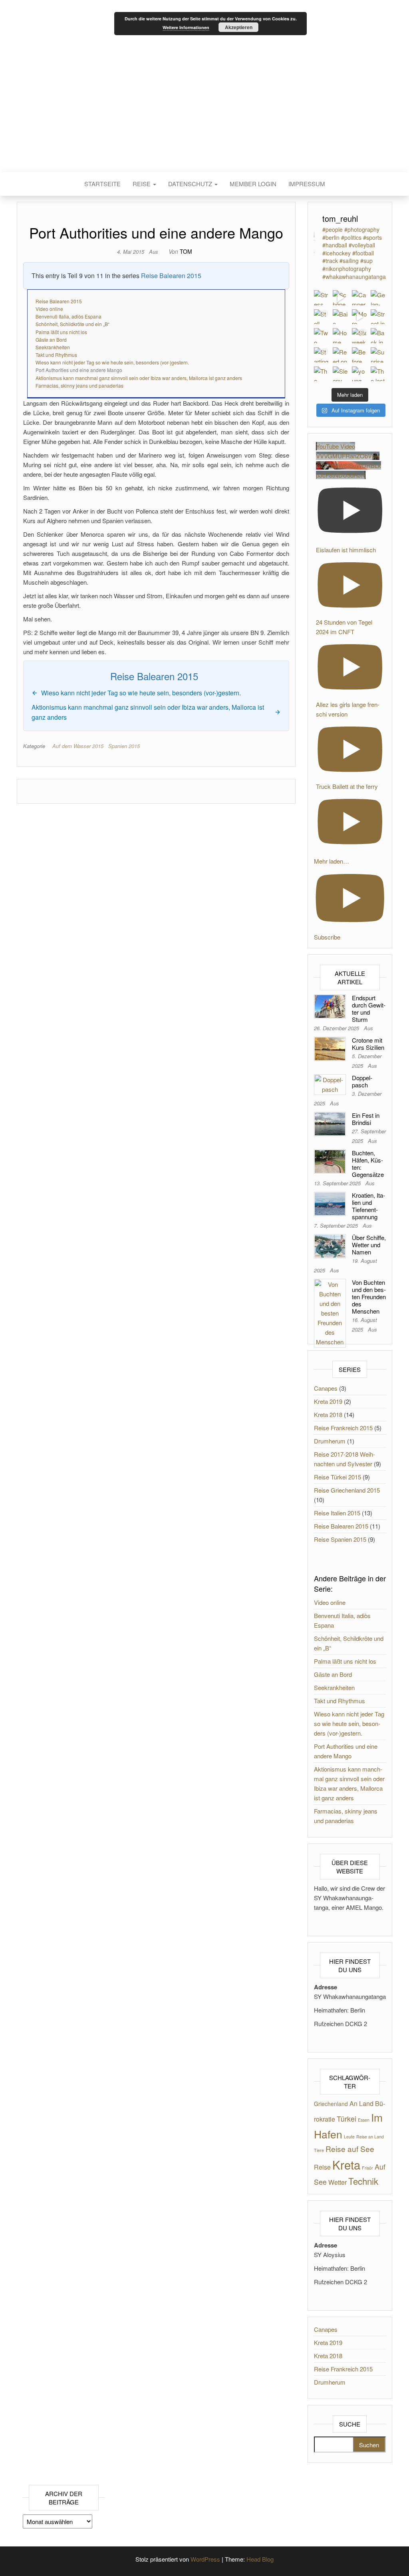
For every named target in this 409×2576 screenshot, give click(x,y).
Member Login (253, 184)
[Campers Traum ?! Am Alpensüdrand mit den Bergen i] (359, 298)
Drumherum (330, 1441)
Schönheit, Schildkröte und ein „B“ (72, 324)
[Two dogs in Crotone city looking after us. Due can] (322, 336)
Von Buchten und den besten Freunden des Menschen (369, 1297)
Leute (349, 2137)
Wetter (338, 2182)
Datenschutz (191, 184)
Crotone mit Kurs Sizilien (368, 1044)
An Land (361, 2103)
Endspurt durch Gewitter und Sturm (369, 1008)
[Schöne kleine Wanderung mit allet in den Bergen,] (340, 298)
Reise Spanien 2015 (340, 1539)
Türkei (346, 2119)
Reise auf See (350, 2149)
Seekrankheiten (53, 347)
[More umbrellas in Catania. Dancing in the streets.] (359, 317)
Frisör (367, 2168)
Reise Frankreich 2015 (343, 1428)
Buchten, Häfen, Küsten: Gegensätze (368, 1164)
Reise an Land (370, 2137)
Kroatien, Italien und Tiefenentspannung (368, 1206)
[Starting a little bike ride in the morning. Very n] (322, 355)
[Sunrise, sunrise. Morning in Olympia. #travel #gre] (378, 355)
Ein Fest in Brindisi (366, 1119)
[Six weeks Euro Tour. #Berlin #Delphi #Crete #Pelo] (359, 336)
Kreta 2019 (328, 1401)
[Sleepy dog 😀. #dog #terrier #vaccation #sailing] (340, 374)
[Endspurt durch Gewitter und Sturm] (330, 1006)
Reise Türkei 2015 (338, 1477)
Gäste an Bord (51, 339)
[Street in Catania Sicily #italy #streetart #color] (378, 317)
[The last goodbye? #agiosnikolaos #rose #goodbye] (378, 374)
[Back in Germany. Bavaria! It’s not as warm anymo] (378, 336)
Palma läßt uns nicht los (61, 332)
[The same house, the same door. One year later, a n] (322, 374)
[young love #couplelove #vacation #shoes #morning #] (359, 374)
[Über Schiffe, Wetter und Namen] (330, 1245)
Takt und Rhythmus (56, 355)
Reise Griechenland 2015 (347, 1490)
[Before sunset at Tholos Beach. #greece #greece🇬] (359, 355)
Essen (364, 2120)
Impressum (307, 184)
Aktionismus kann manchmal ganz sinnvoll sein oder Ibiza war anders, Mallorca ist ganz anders (139, 378)
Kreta (346, 2164)
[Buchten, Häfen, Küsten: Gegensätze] (330, 1161)
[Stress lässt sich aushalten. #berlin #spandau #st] (322, 298)
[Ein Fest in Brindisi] (330, 1123)
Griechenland (331, 2104)
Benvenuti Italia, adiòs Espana (68, 316)
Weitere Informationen (186, 27)
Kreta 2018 (328, 1414)
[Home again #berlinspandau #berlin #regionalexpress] (340, 336)
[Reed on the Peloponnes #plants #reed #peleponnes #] (340, 355)
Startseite (102, 184)
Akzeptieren (239, 27)
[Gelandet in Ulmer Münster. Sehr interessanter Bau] (378, 298)
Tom (186, 251)
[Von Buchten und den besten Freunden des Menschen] (330, 1312)
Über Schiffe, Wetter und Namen (369, 1245)
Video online (49, 309)
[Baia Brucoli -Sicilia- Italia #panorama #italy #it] (340, 317)
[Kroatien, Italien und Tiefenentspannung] (330, 1203)
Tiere (319, 2150)
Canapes (326, 1388)
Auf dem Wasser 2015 (78, 746)
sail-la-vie (205, 86)
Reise (142, 184)
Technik (363, 2181)
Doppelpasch (362, 1081)
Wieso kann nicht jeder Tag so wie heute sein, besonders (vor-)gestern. (112, 362)
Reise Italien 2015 (337, 1513)
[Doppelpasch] (330, 1084)
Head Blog (260, 2559)
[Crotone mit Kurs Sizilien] (330, 1048)
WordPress (205, 2559)
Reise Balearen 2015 (171, 276)
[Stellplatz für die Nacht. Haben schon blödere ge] (322, 317)
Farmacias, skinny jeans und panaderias (79, 385)
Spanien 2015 (124, 746)
